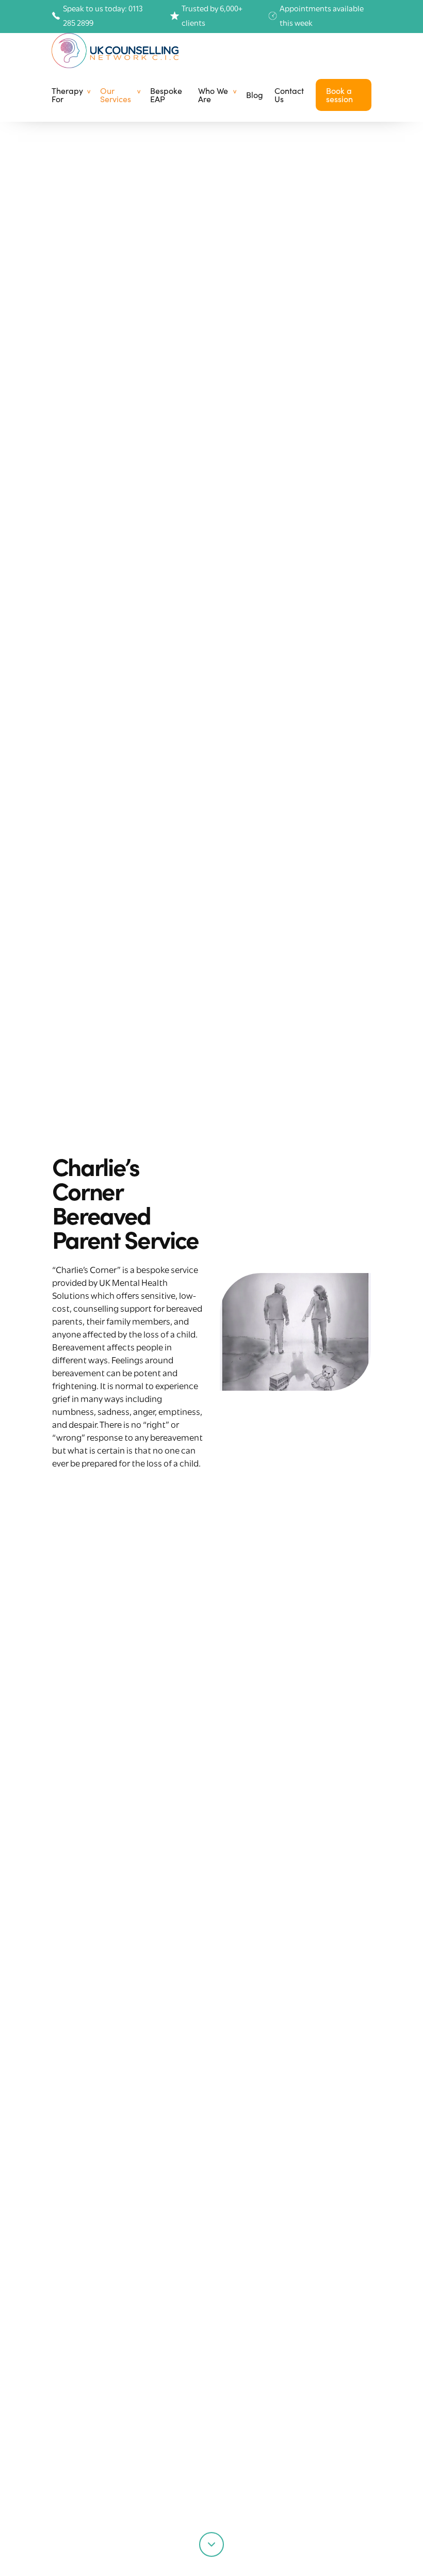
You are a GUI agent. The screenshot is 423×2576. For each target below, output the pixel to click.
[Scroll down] (211, 2542)
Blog (255, 95)
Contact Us (289, 95)
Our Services (116, 95)
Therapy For (67, 95)
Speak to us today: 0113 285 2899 (103, 17)
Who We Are (213, 95)
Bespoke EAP (166, 95)
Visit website (95, 1503)
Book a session (339, 95)
